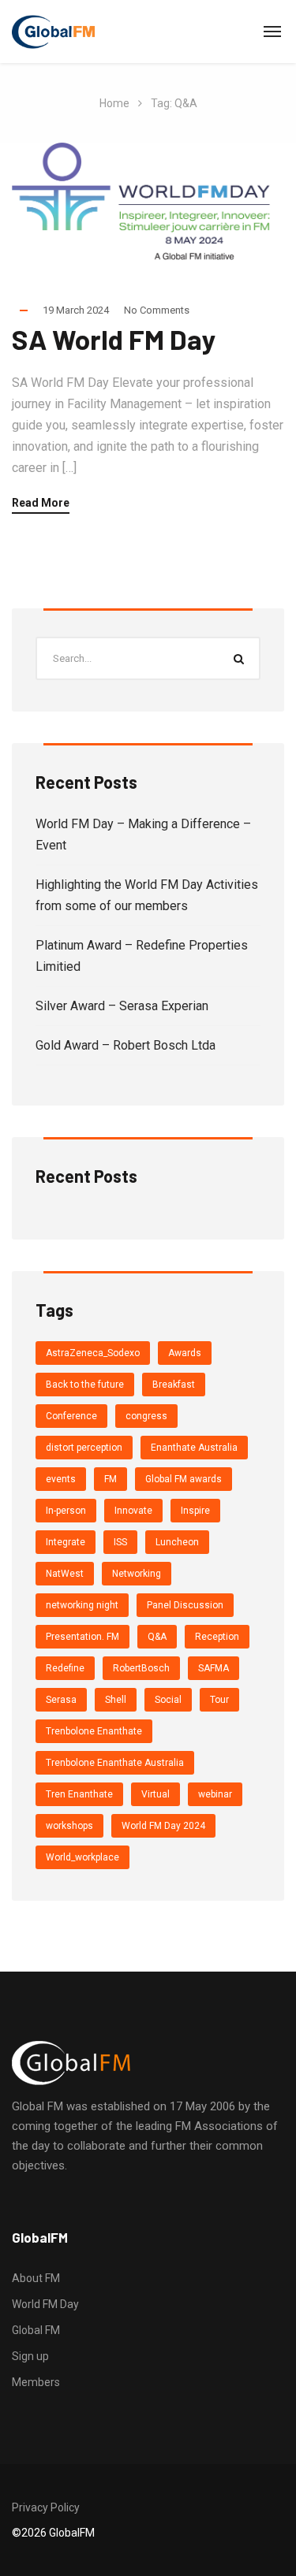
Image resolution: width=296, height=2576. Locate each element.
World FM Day (45, 2304)
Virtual (155, 1794)
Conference (71, 1416)
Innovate (133, 1511)
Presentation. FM (82, 1637)
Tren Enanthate (79, 1794)
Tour (219, 1700)
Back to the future (85, 1385)
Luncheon (177, 1542)
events (61, 1479)
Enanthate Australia (194, 1448)
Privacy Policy (46, 2507)
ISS (120, 1542)
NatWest (65, 1574)
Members (36, 2382)
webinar (215, 1794)
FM (111, 1479)
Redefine (65, 1668)
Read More (41, 503)
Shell (116, 1700)
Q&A (157, 1637)
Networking (137, 1574)
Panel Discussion (185, 1605)
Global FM (36, 2330)
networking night (82, 1605)
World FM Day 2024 (163, 1826)
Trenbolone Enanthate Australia (115, 1763)
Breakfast (174, 1385)
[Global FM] (53, 32)
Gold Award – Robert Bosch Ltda (126, 1045)
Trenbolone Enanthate (94, 1731)
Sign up (30, 2356)
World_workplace (82, 1857)
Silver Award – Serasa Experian (122, 1006)
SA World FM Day (114, 339)
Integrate (66, 1542)
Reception (217, 1637)
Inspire (195, 1511)
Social (168, 1700)
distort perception (84, 1448)
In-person (66, 1511)
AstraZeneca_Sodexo (93, 1353)
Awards (185, 1353)
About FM (36, 2278)
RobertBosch (141, 1668)
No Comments (157, 310)
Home (114, 103)
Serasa (61, 1700)
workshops (69, 1826)
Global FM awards (184, 1479)
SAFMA (214, 1668)
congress (146, 1416)
